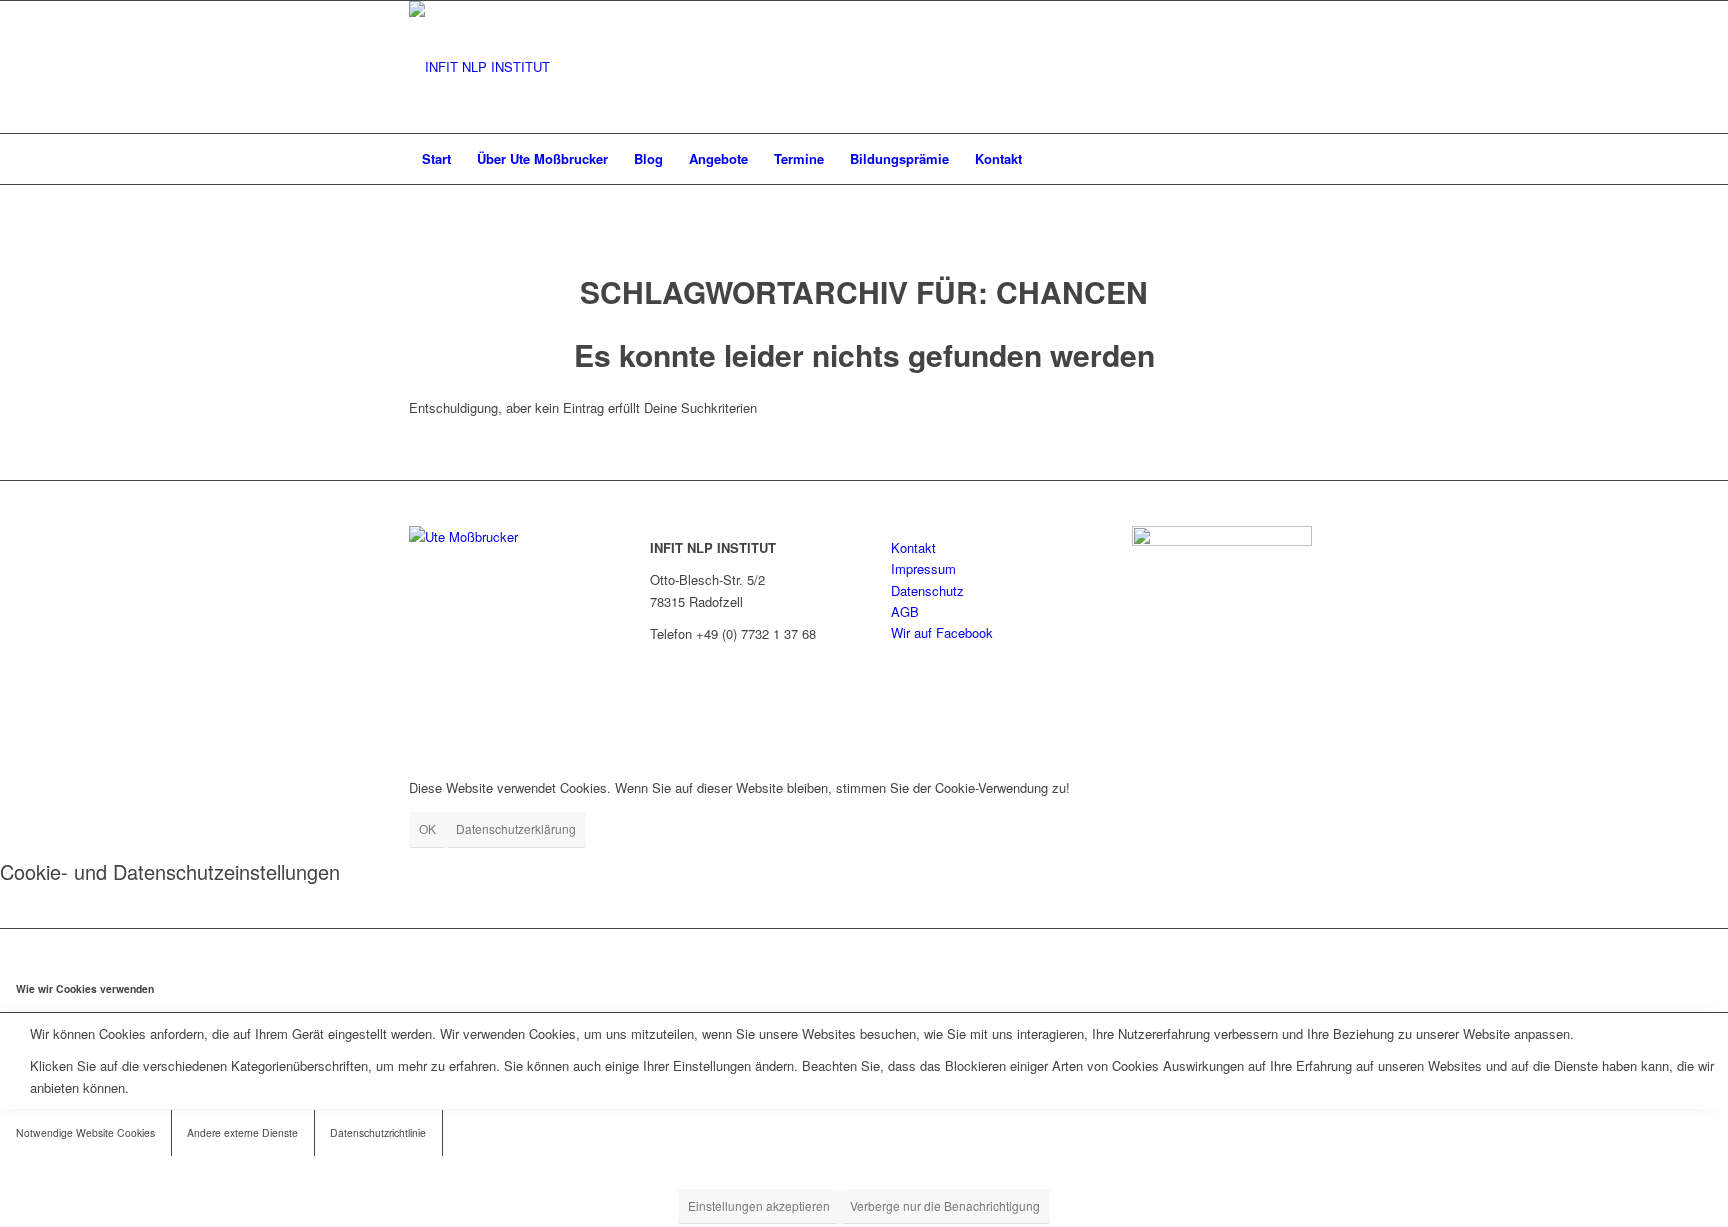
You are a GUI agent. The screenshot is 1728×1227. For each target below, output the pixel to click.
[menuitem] (436, 159)
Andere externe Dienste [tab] (242, 1132)
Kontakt (913, 547)
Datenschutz (927, 590)
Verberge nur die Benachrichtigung (945, 1205)
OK (427, 828)
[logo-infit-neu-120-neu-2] (479, 67)
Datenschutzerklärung (516, 828)
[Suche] (1306, 159)
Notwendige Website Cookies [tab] (85, 1132)
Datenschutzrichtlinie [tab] (378, 1132)
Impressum (923, 568)
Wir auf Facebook (942, 632)
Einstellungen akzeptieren (759, 1205)
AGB (905, 611)
